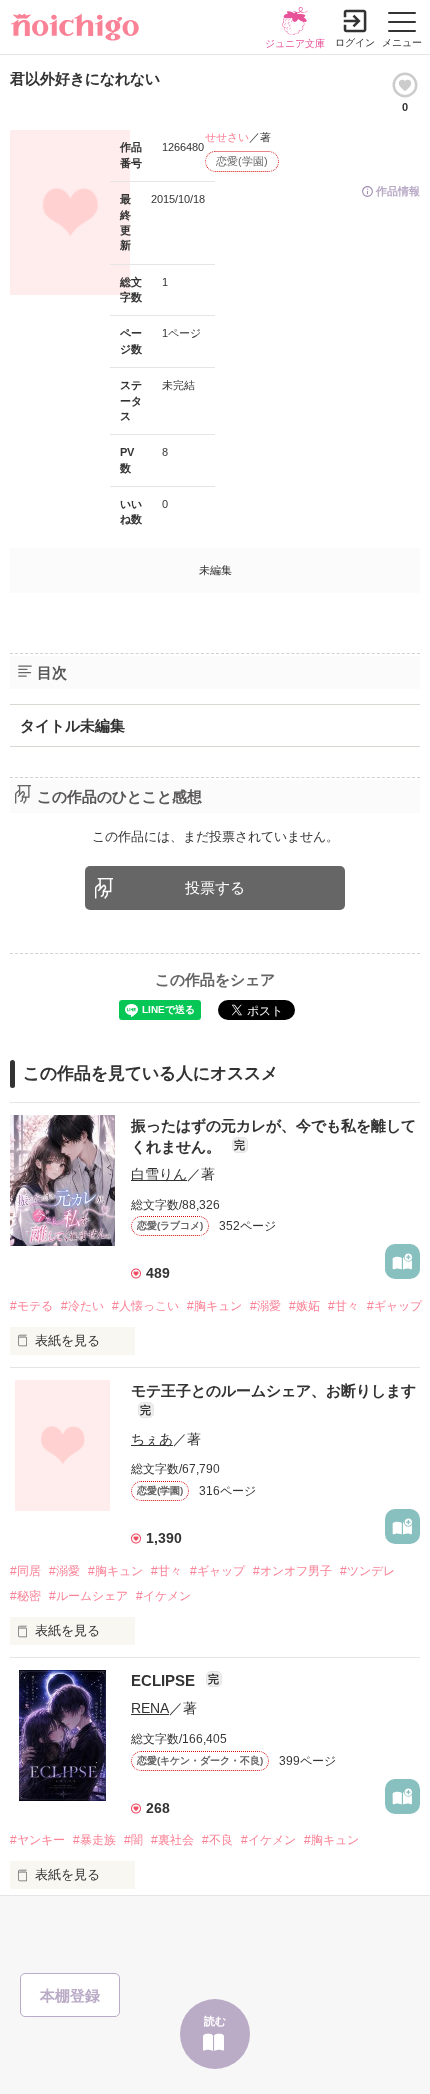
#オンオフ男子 (292, 1571)
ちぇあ (152, 1439)
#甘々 (343, 1306)
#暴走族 (94, 1840)
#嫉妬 (304, 1306)
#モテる (31, 1306)
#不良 (217, 1840)
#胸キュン (214, 1306)
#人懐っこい (145, 1306)
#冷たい (82, 1306)
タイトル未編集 (72, 725)
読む (215, 2021)
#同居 (25, 1571)
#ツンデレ (367, 1571)
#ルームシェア (88, 1596)
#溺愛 (265, 1306)
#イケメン (163, 1596)
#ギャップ (394, 1306)
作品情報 (398, 191)
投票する (215, 887)
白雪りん (159, 1174)
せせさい (227, 137)
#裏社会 (172, 1840)
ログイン (355, 42)
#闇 (133, 1840)
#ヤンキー (37, 1840)
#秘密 (25, 1596)
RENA (150, 1708)
